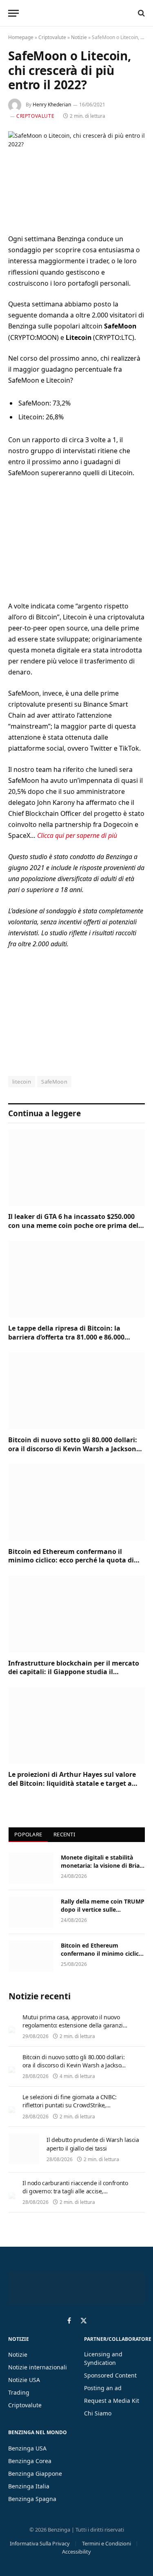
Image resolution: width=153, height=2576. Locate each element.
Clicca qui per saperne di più (77, 835)
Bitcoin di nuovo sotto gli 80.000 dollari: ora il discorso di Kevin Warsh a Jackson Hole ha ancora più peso (73, 1449)
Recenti (64, 1834)
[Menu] (13, 13)
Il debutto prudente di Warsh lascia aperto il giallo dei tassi (93, 2144)
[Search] (141, 13)
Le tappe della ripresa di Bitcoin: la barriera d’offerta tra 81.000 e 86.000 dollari (66, 1337)
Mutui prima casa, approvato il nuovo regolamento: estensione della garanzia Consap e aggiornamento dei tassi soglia (74, 2029)
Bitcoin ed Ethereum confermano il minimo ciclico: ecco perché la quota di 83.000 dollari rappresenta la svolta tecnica (71, 1565)
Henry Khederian (52, 105)
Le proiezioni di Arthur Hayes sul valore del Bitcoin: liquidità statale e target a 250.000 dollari (72, 1783)
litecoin (22, 1082)
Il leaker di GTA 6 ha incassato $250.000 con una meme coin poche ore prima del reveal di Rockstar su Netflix (73, 1225)
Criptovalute (52, 37)
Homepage (21, 37)
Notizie (79, 37)
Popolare (28, 1834)
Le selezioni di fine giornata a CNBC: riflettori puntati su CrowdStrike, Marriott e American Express (70, 2105)
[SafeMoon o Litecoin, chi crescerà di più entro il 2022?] (76, 176)
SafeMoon (54, 1082)
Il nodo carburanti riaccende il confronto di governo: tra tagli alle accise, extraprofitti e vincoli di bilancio (75, 2191)
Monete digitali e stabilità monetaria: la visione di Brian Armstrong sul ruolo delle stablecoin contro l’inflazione (102, 1870)
